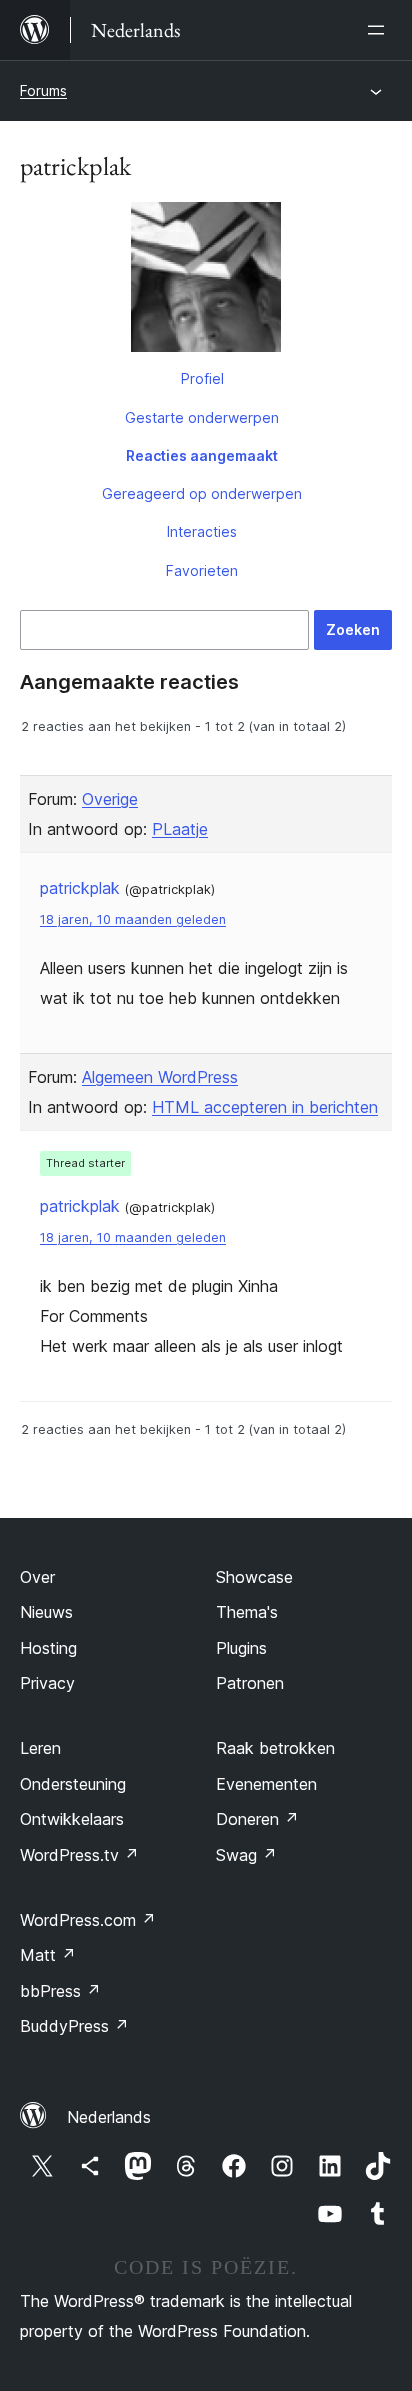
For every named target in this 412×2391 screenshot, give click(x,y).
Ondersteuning (73, 1784)
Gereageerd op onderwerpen (202, 493)
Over (37, 1577)
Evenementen (266, 1784)
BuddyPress (74, 2026)
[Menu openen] (380, 30)
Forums (43, 90)
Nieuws (46, 1612)
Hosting (48, 1648)
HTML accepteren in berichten (265, 1107)
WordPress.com (88, 1920)
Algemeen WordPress (160, 1077)
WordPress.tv (79, 1855)
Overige (110, 799)
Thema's (247, 1612)
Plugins (241, 1648)
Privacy (47, 1683)
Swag (246, 1855)
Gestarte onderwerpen (202, 417)
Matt (48, 1955)
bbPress (60, 1991)
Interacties (202, 531)
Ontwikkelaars (72, 1819)
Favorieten (202, 570)
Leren (40, 1748)
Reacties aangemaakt (202, 455)
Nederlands (109, 2117)
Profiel (202, 378)
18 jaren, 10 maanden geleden (133, 919)
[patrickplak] (206, 281)
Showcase (254, 1577)
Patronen (250, 1683)
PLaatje (180, 829)
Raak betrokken (275, 1748)
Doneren (257, 1819)
